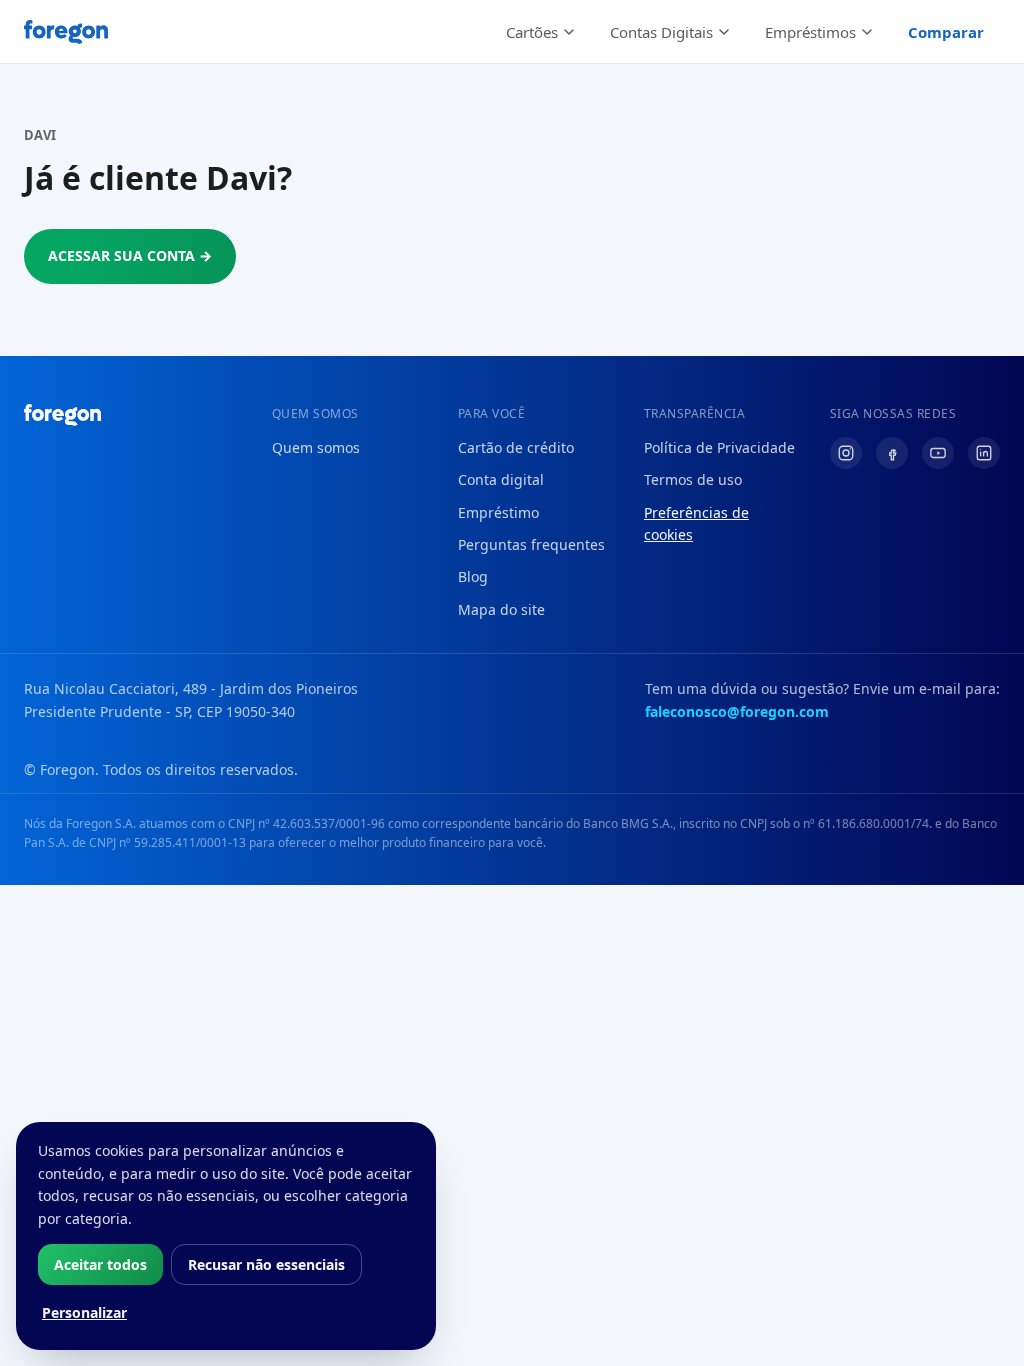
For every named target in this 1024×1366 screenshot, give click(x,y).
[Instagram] (846, 453)
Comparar (946, 32)
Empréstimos (810, 32)
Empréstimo (498, 512)
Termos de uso (693, 479)
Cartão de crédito (516, 447)
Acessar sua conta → (130, 255)
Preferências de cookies (696, 523)
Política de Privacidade (719, 447)
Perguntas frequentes (531, 544)
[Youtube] (938, 453)
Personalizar (84, 1312)
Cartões (532, 32)
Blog (473, 576)
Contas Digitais (661, 32)
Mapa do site (501, 609)
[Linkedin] (984, 453)
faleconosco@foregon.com (737, 711)
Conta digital (501, 479)
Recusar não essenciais (266, 1264)
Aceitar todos (100, 1264)
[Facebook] (892, 453)
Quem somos (316, 447)
